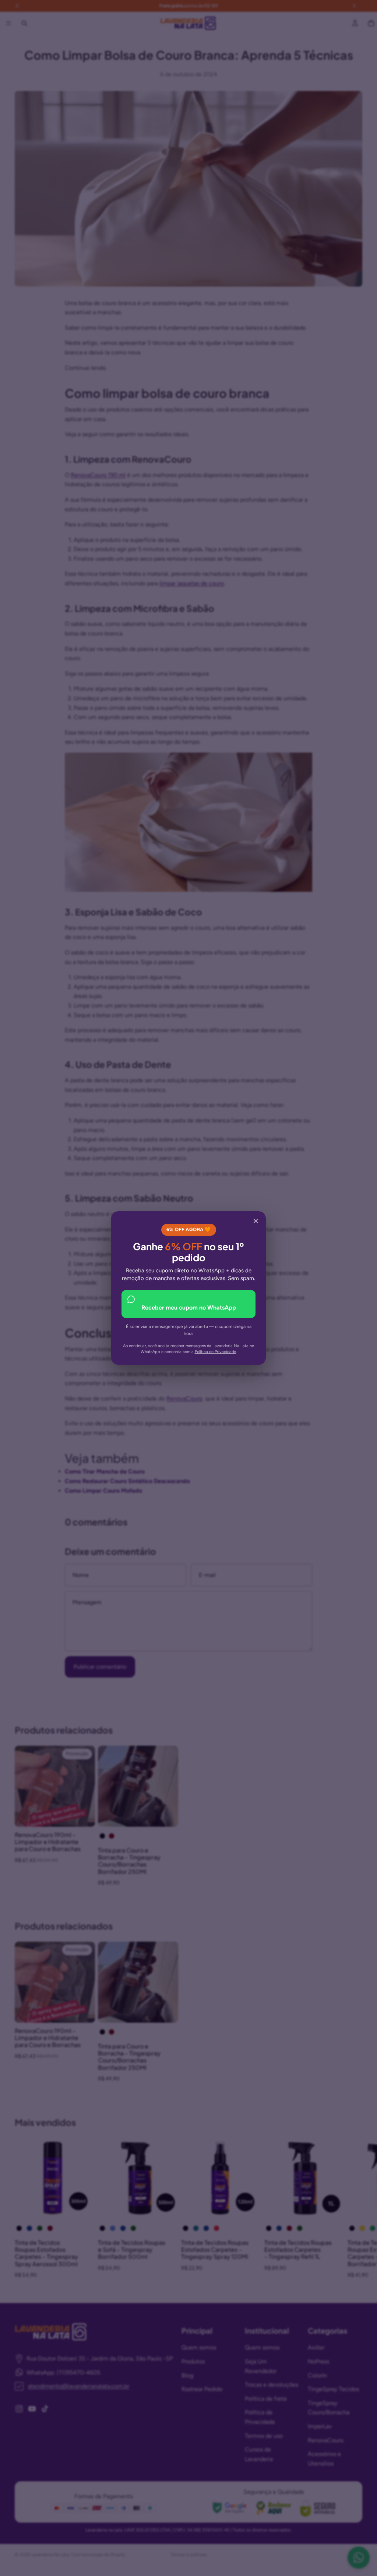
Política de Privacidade (215, 1352)
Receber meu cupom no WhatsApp (189, 1308)
